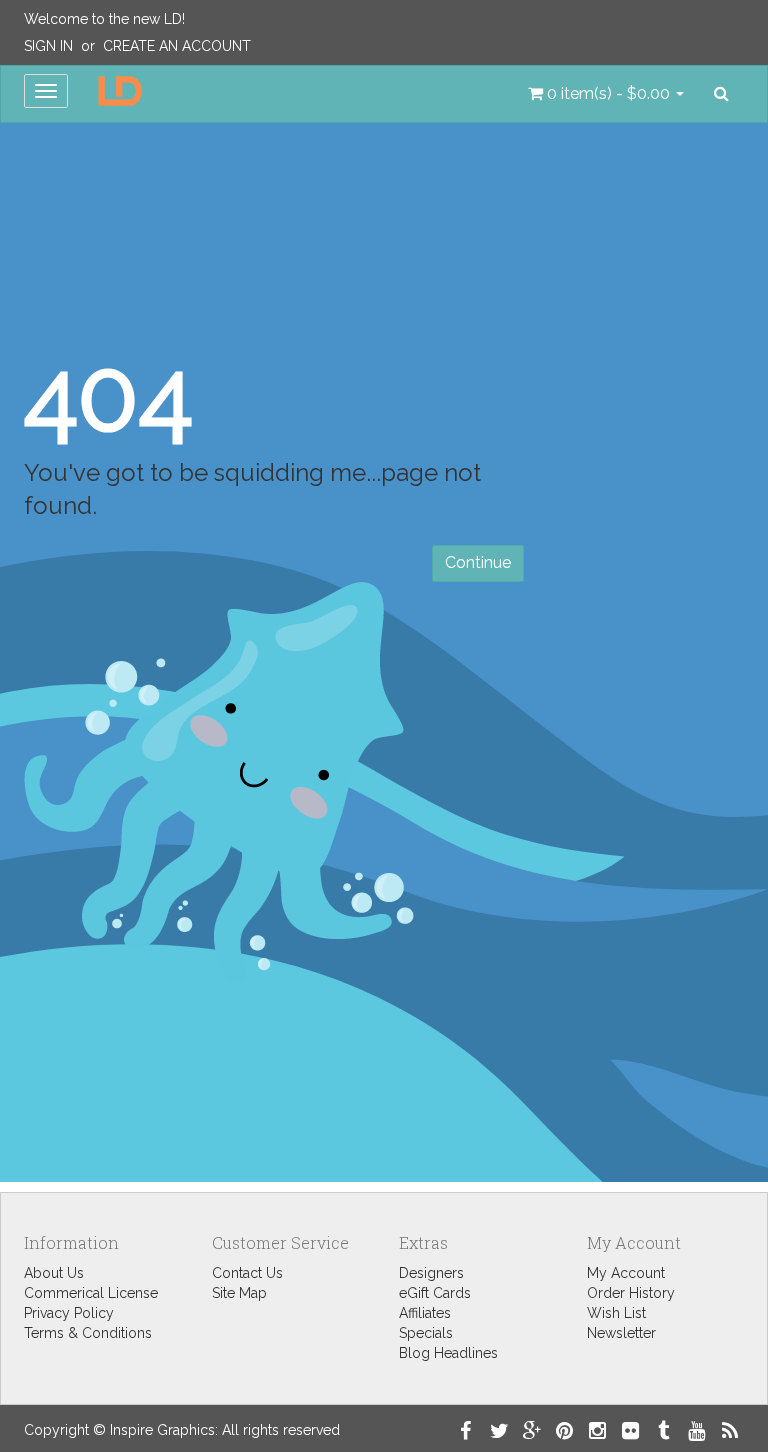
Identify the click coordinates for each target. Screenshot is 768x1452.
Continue (478, 562)
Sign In (48, 46)
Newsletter (621, 1333)
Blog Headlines (448, 1353)
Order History (631, 1293)
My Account (626, 1273)
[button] (606, 94)
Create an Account (177, 46)
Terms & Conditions (88, 1333)
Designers (431, 1273)
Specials (426, 1333)
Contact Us (247, 1273)
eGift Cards (435, 1293)
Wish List (616, 1313)
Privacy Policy (69, 1313)
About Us (54, 1273)
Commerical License (91, 1293)
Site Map (239, 1293)
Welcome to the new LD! (104, 19)
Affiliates (425, 1313)
